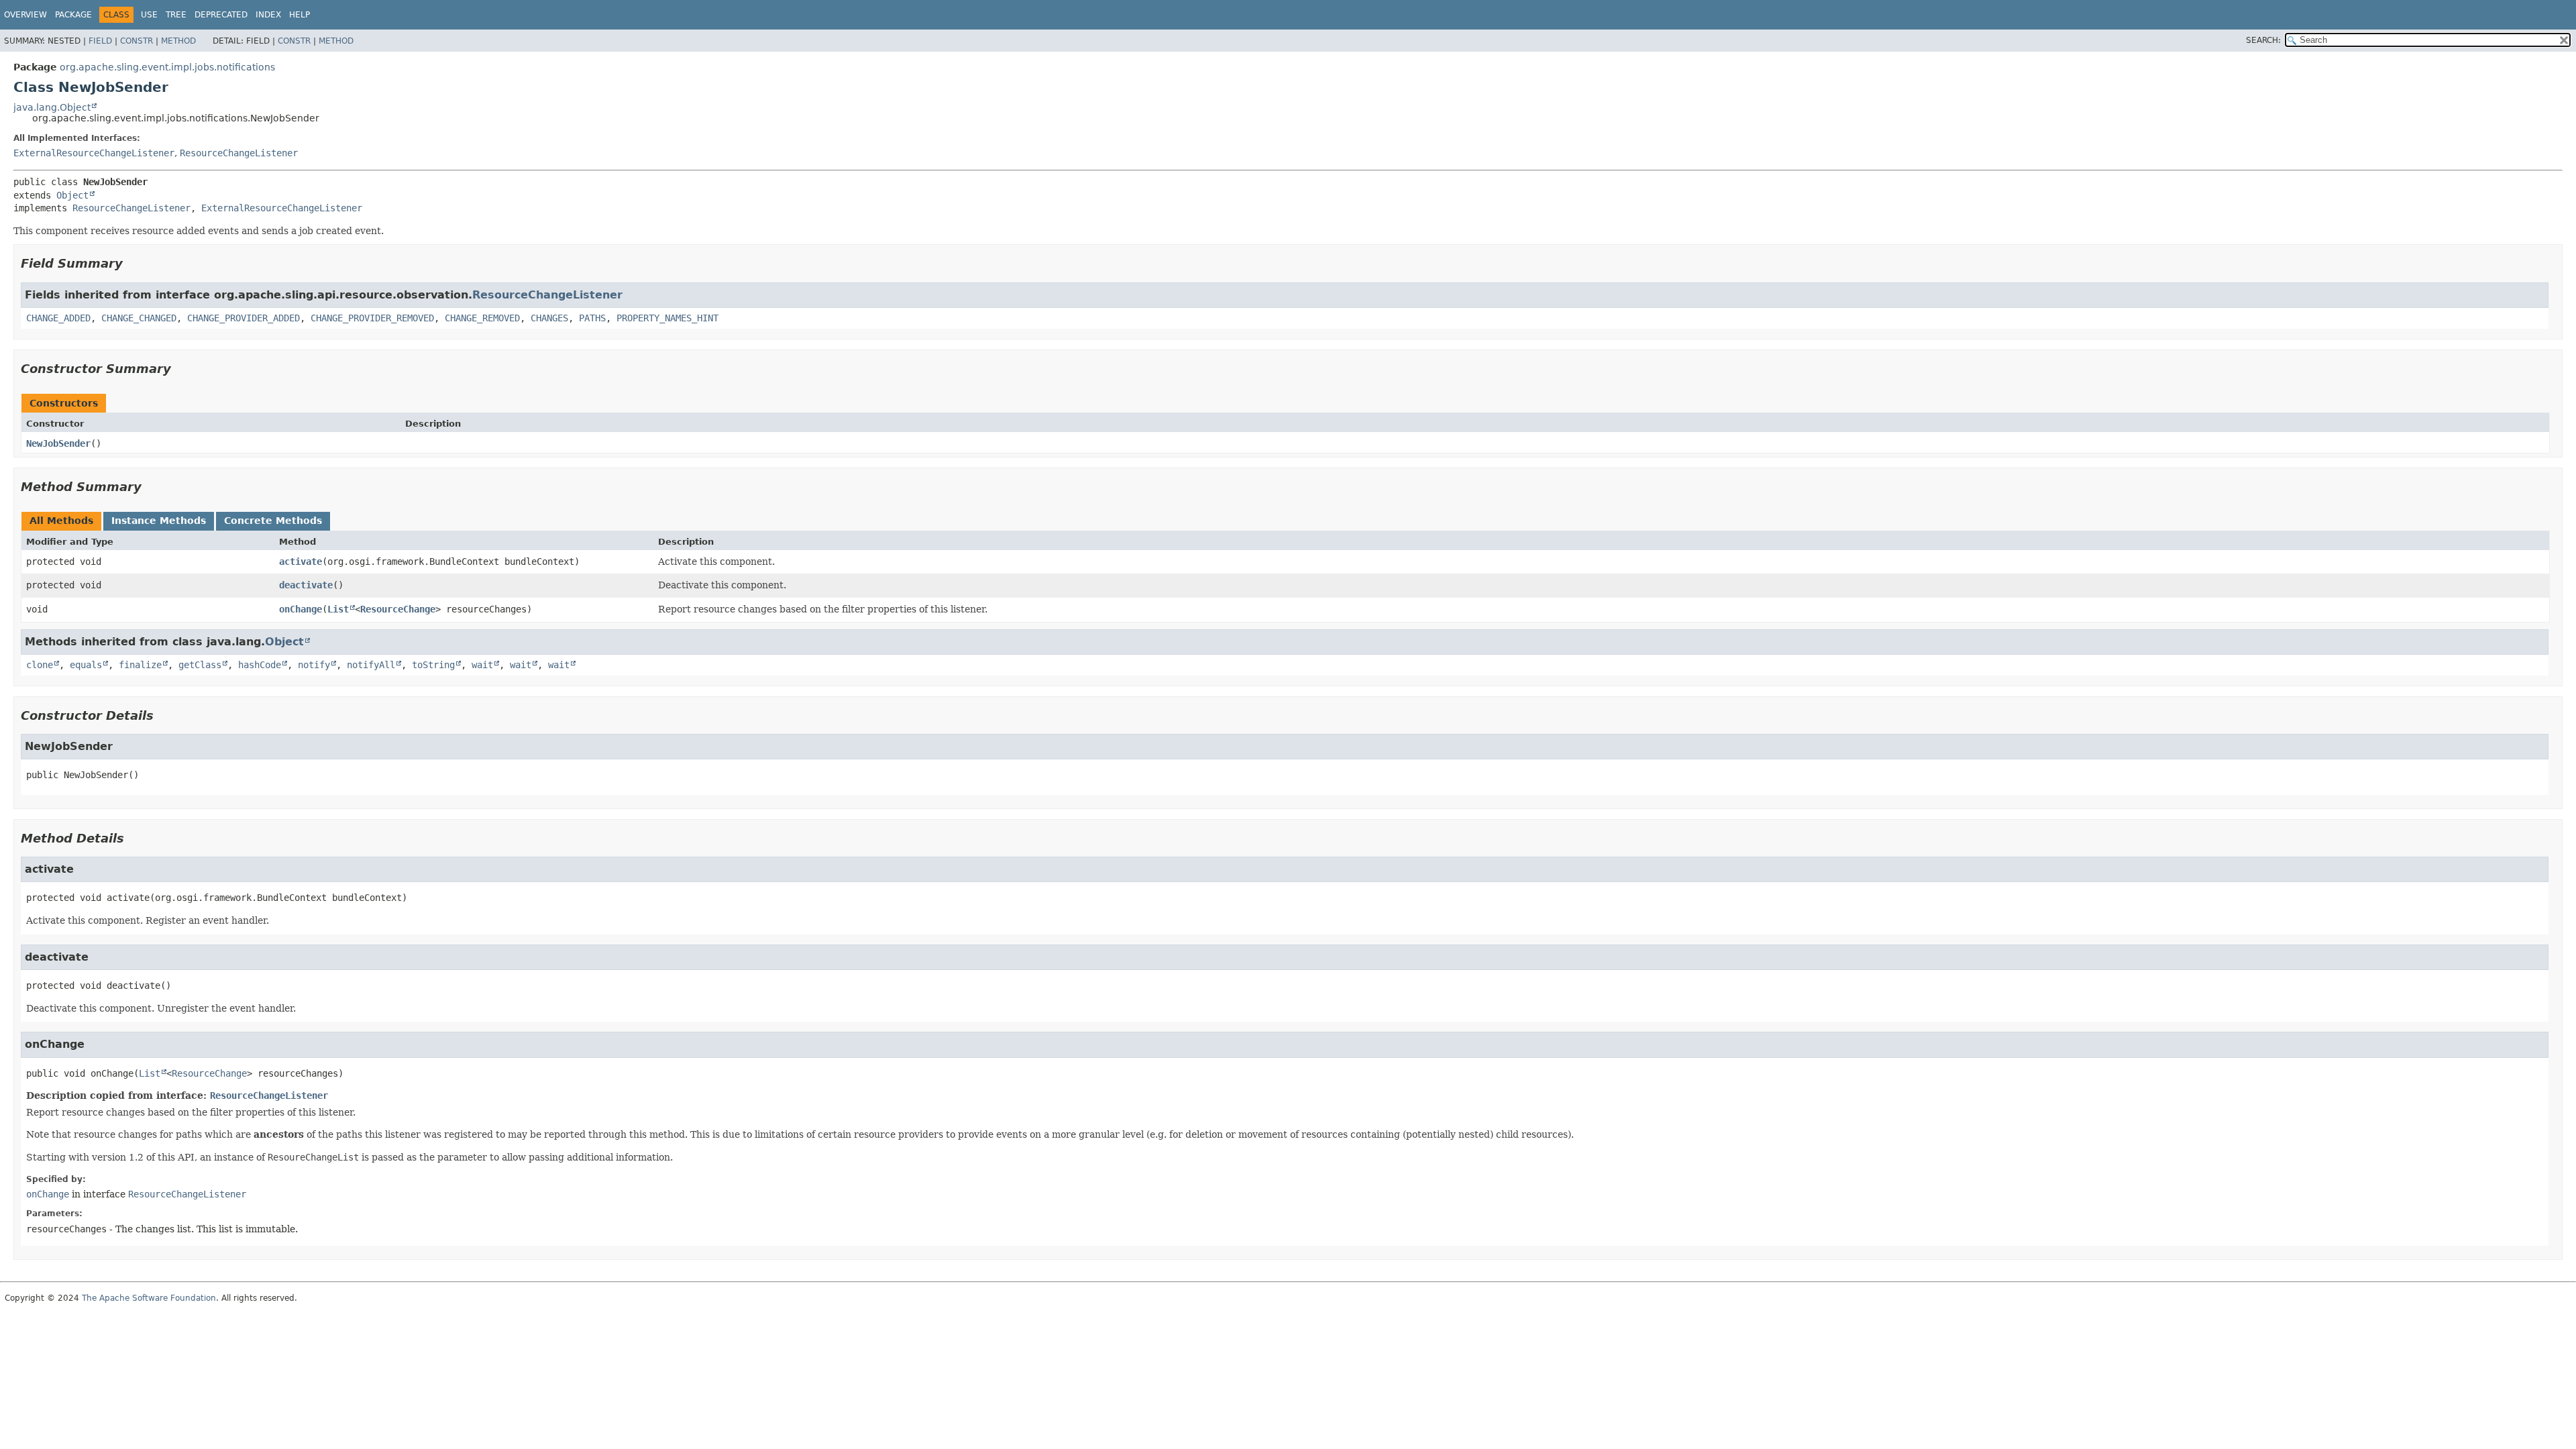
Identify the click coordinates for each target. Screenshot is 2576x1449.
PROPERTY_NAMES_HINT (667, 318)
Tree (176, 15)
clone (40, 665)
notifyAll (371, 665)
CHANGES (549, 318)
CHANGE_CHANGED (139, 318)
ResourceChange (398, 609)
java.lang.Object (52, 107)
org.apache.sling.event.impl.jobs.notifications (167, 67)
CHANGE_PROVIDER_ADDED (244, 318)
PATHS (592, 318)
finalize (140, 665)
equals (86, 665)
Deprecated (221, 15)
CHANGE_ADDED (58, 318)
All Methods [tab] (61, 521)
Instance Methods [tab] (159, 521)
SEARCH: (2263, 40)
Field (100, 41)
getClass (200, 665)
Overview (25, 15)
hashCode (260, 665)
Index (268, 15)
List (338, 609)
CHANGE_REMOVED (482, 318)
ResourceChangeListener (239, 153)
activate (301, 561)
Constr (137, 41)
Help (300, 15)
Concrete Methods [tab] (273, 521)
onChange (301, 609)
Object (72, 195)
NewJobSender (58, 443)
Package (73, 15)
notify (314, 665)
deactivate (306, 585)
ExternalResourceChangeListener (94, 153)
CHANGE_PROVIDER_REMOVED (372, 318)
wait (482, 665)
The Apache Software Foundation (149, 1298)
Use (149, 15)
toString (433, 665)
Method (178, 41)
